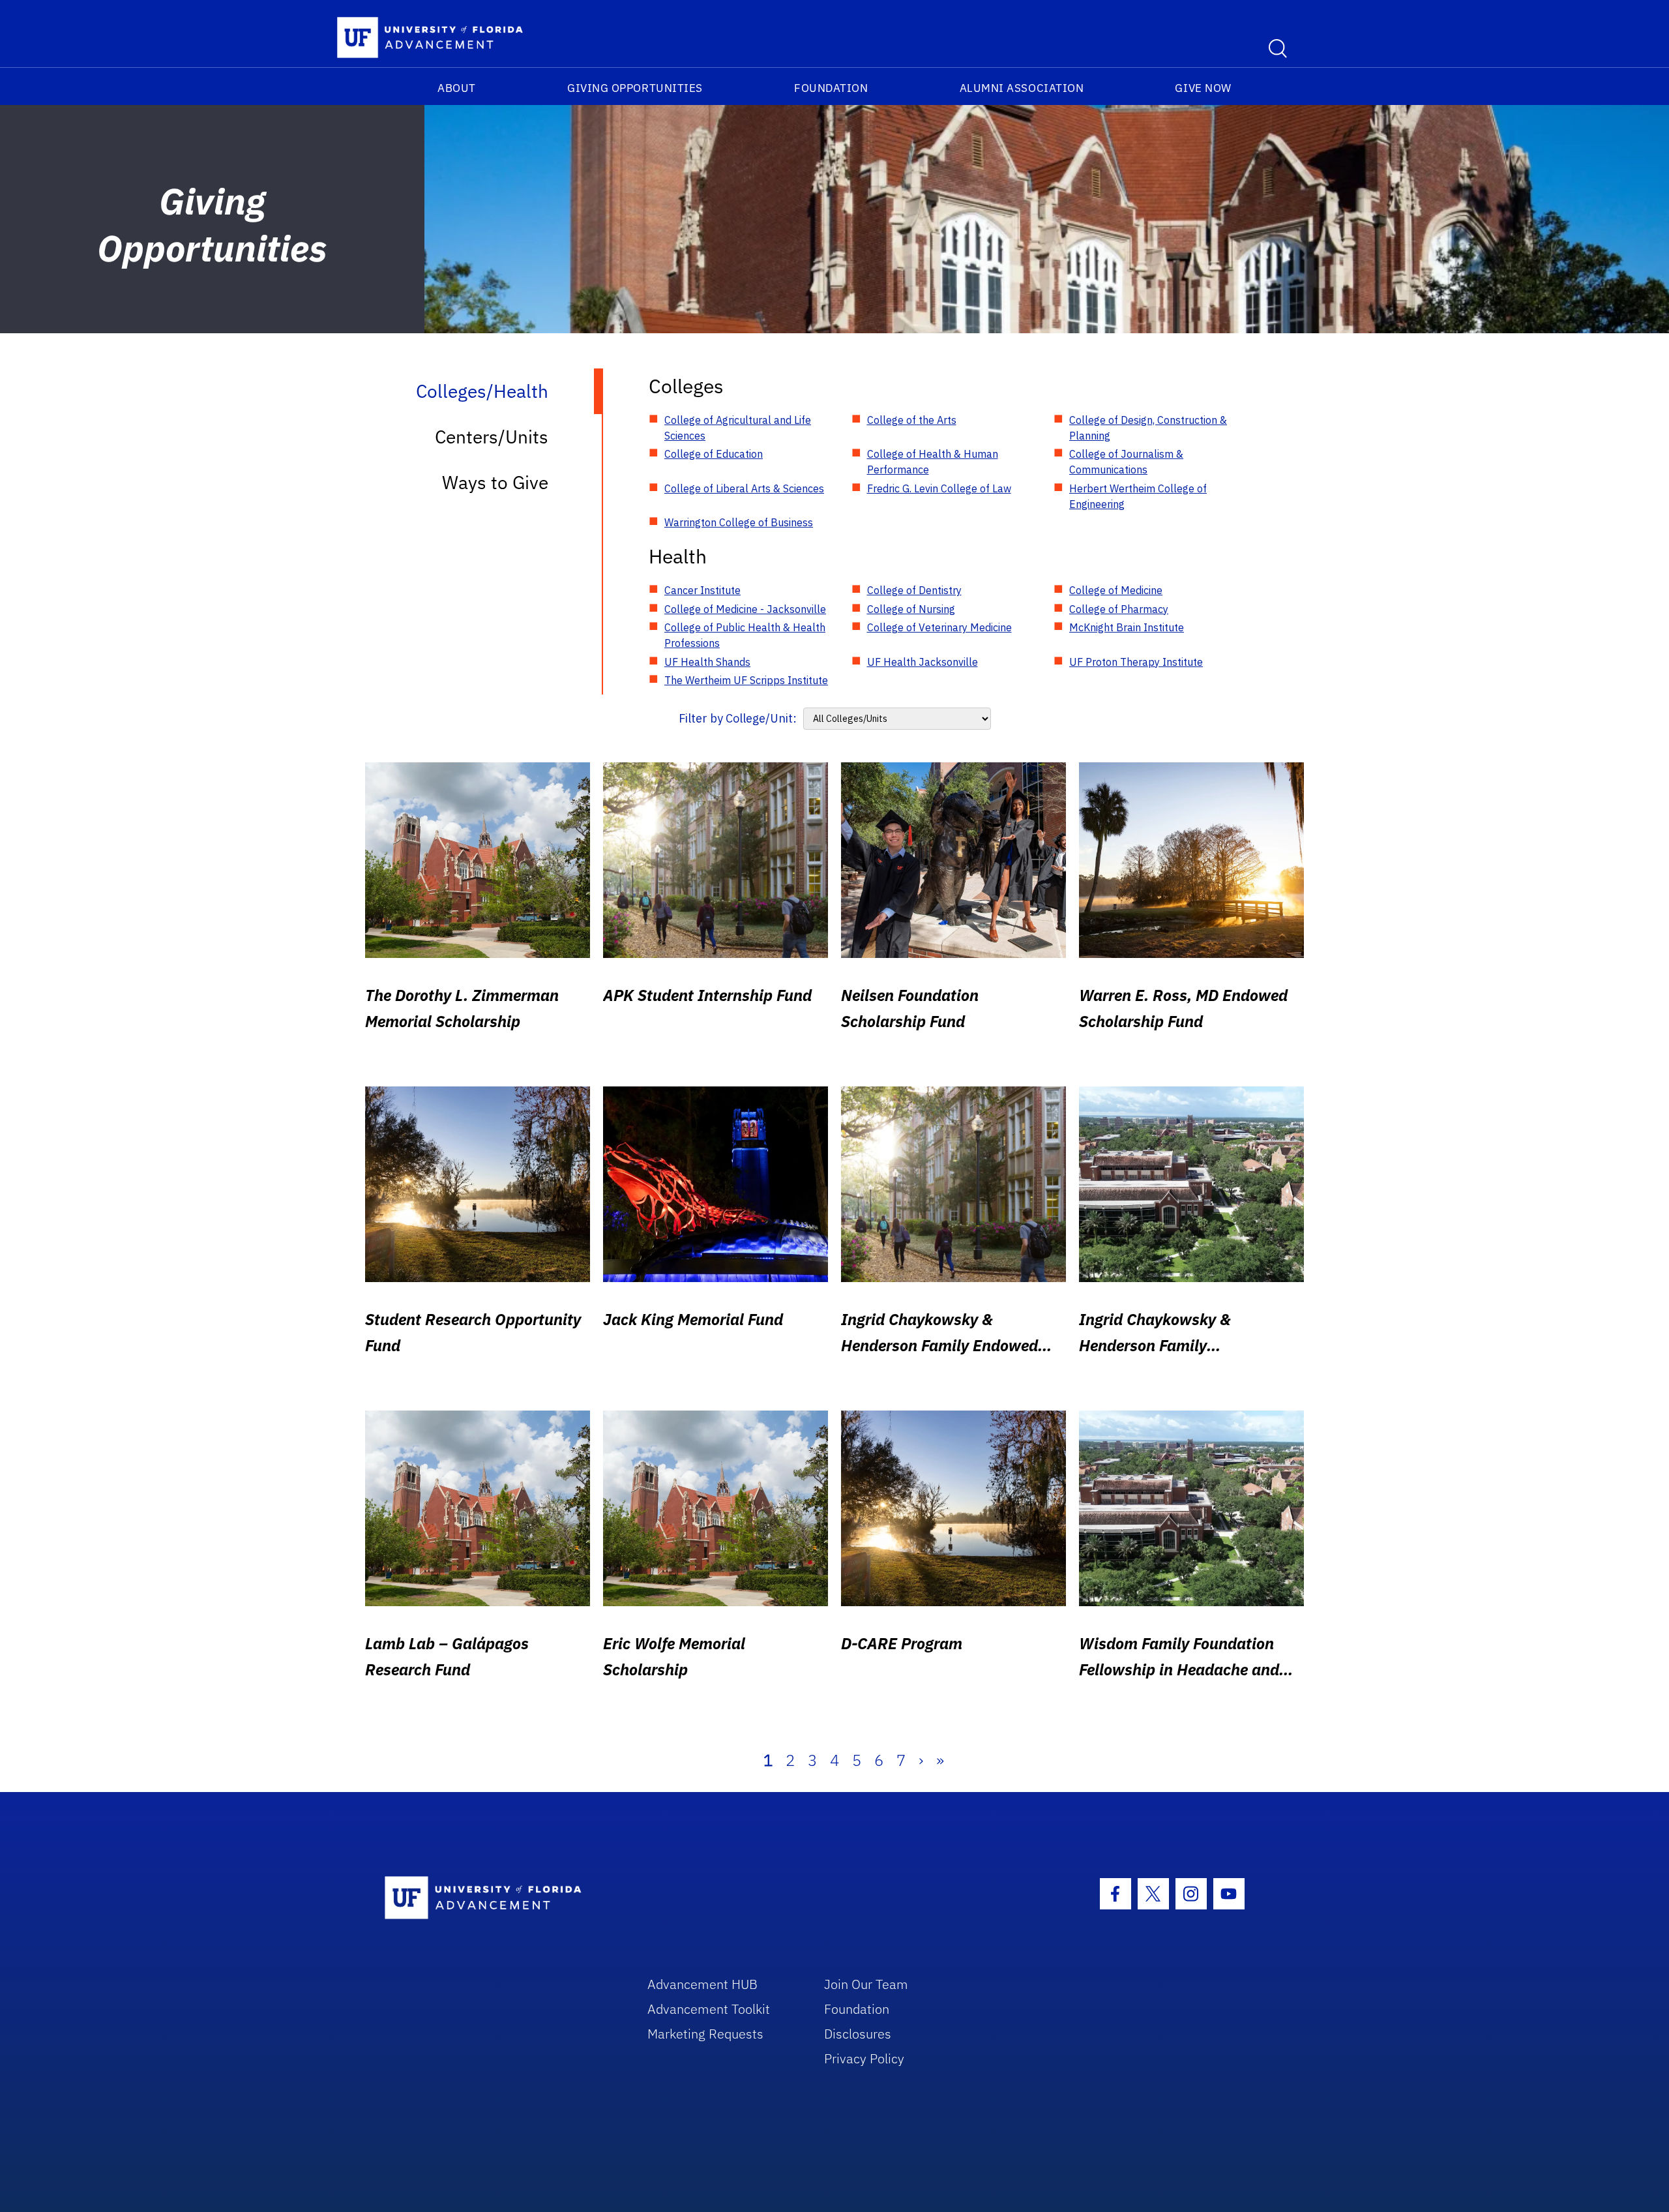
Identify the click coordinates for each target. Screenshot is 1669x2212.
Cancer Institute (702, 590)
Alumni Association (1022, 88)
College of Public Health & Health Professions (745, 635)
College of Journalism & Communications (1126, 462)
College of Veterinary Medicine (939, 627)
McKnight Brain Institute (1127, 627)
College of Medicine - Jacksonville (745, 609)
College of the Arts (912, 420)
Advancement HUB (702, 1984)
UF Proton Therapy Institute (1136, 662)
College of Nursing (911, 609)
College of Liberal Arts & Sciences (744, 488)
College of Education (714, 454)
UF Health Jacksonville (923, 662)
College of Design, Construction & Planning (1148, 428)
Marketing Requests (705, 2034)
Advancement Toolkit (709, 2009)
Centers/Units (492, 437)
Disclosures (858, 2034)
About (457, 88)
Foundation (831, 88)
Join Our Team (866, 1984)
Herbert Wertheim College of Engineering (1138, 496)
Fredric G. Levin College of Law (939, 488)
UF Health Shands (707, 662)
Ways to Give (495, 482)
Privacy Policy (864, 2058)
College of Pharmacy (1119, 609)
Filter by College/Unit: (738, 718)
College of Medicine (1116, 590)
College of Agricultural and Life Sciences (738, 428)
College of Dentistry (914, 590)
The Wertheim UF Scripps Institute (746, 680)
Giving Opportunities (635, 88)
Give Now (1203, 88)
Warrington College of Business (739, 522)
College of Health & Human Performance (933, 462)
